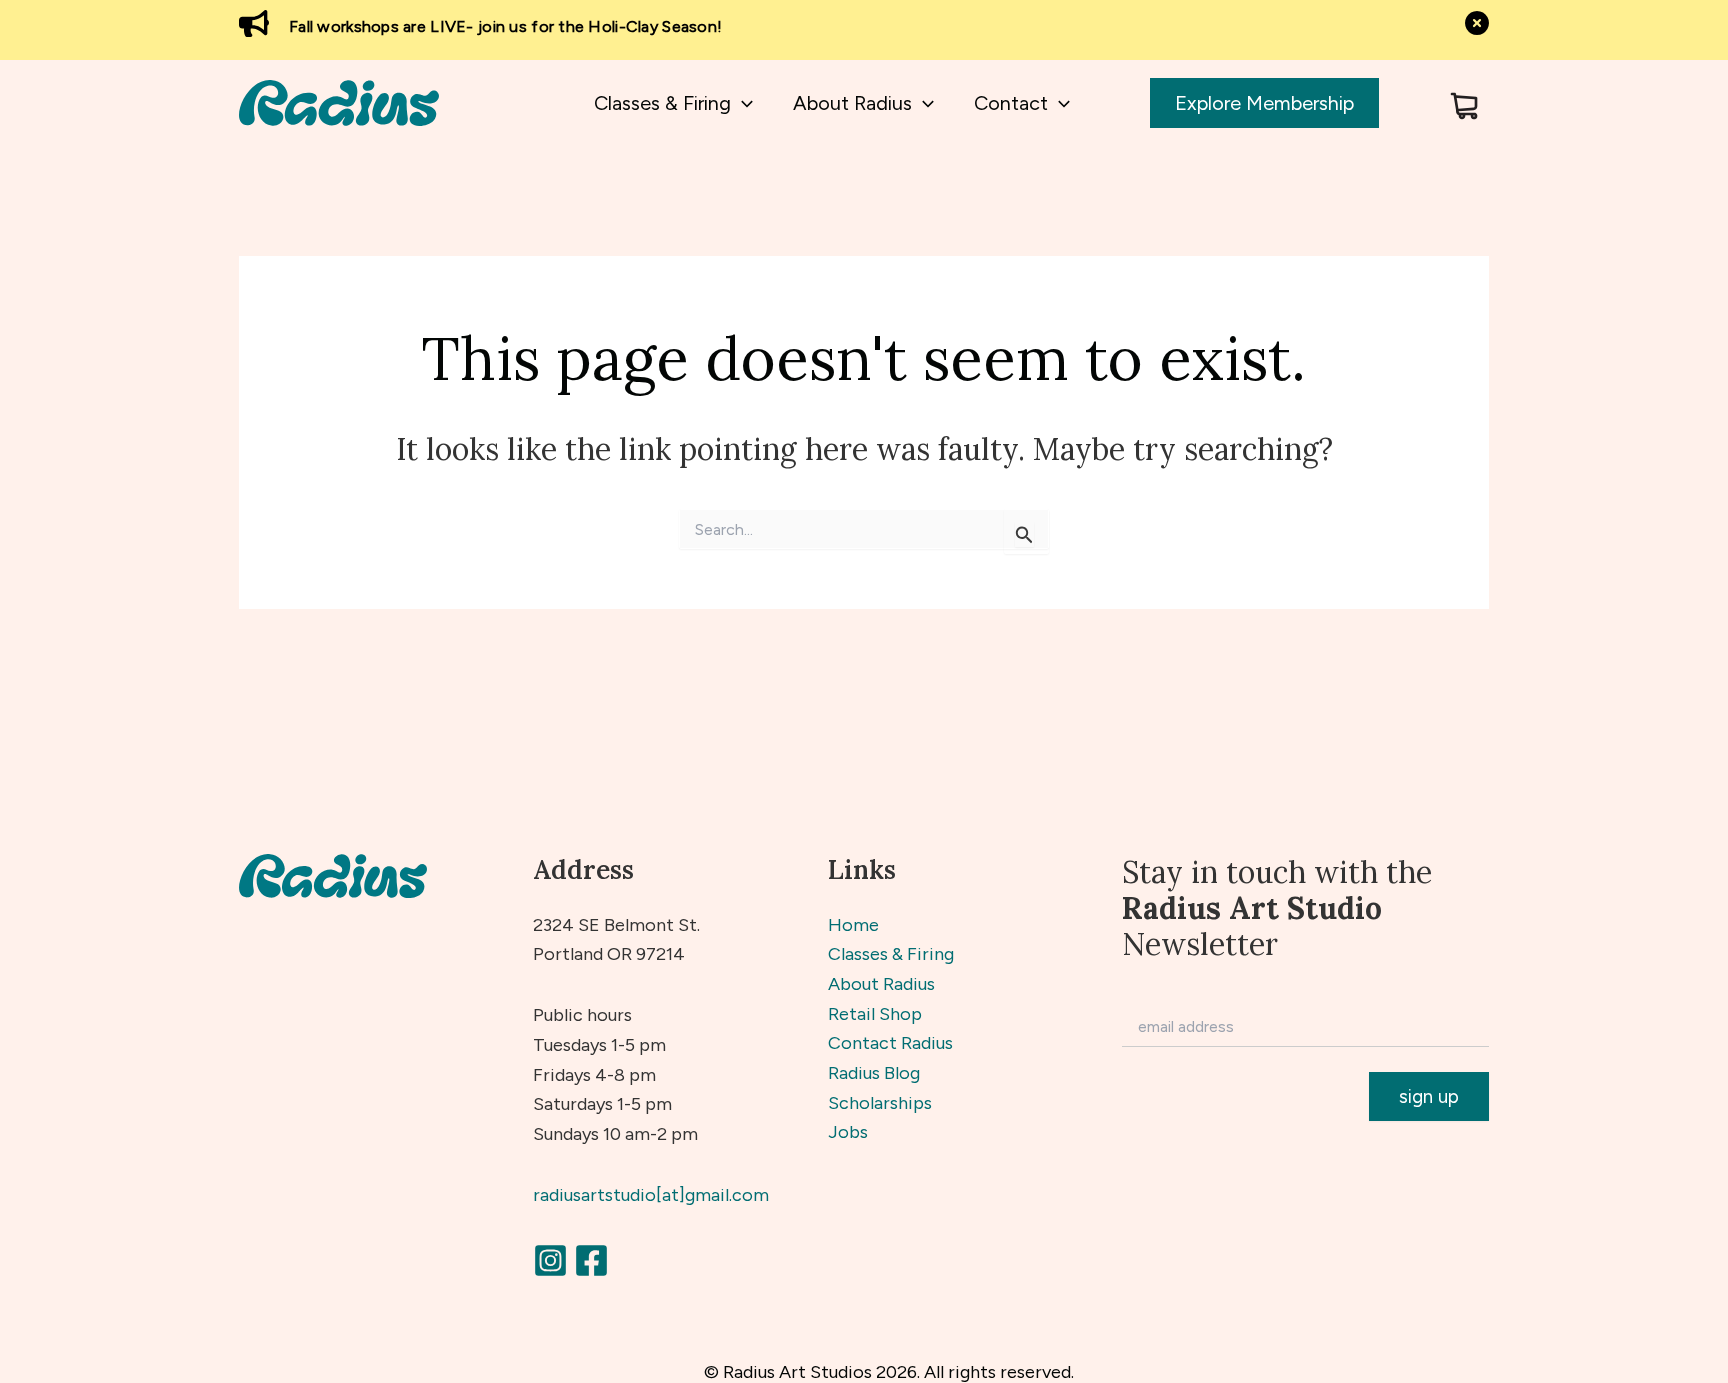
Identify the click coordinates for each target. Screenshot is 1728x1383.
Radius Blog (874, 1073)
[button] (742, 103)
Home (853, 925)
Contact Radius (890, 1043)
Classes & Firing (891, 954)
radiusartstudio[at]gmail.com (651, 1195)
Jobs (848, 1132)
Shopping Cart (1464, 106)
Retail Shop (875, 1014)
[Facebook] (591, 1260)
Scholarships (880, 1103)
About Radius (881, 984)
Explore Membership (1264, 103)
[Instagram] (550, 1260)
